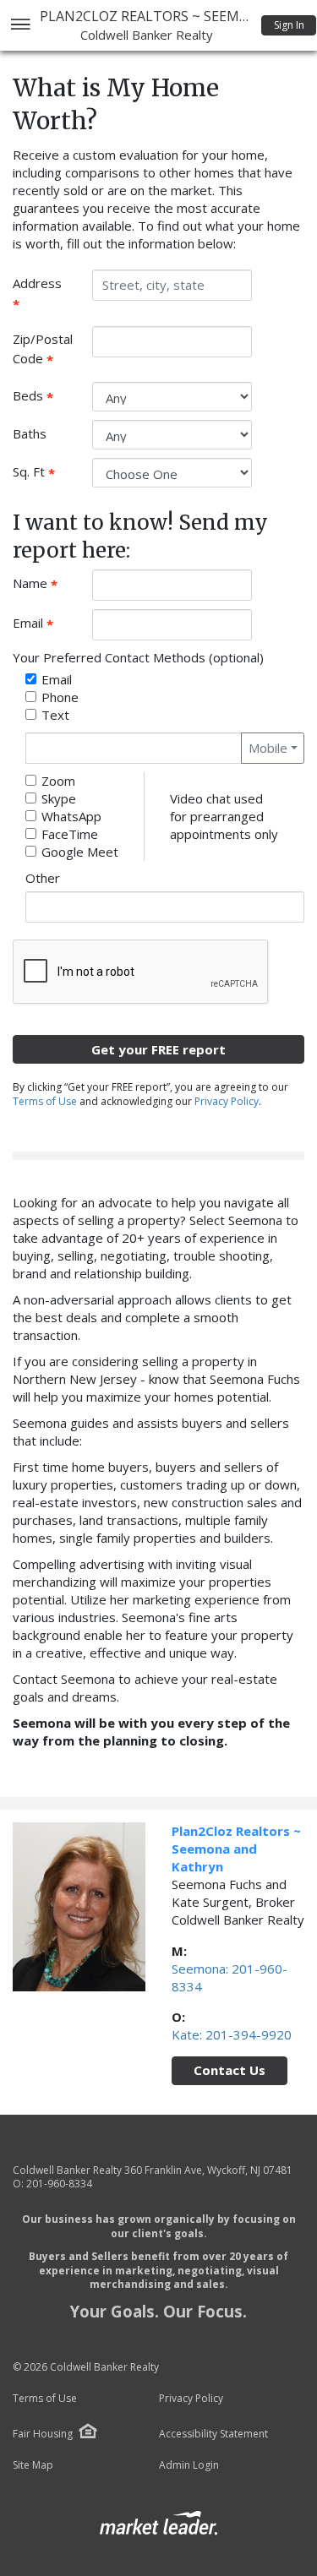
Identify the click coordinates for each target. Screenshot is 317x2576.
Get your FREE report (158, 1049)
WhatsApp (71, 816)
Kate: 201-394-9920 (232, 2034)
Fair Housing (43, 2434)
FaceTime (70, 834)
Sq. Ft (46, 472)
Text (55, 715)
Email (46, 624)
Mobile (268, 748)
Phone (60, 697)
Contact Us (230, 2070)
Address (43, 293)
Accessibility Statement (213, 2434)
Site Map (33, 2465)
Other (43, 878)
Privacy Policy (227, 1101)
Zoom (58, 781)
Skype (59, 798)
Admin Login (189, 2465)
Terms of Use (45, 1101)
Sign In (289, 25)
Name (46, 584)
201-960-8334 (59, 2184)
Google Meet (80, 852)
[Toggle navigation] (20, 26)
